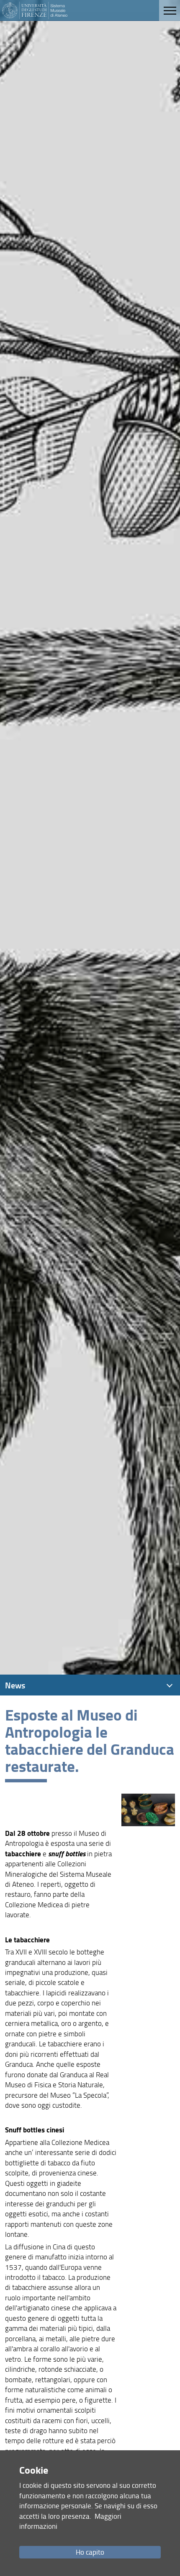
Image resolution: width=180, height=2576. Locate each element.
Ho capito (90, 2552)
